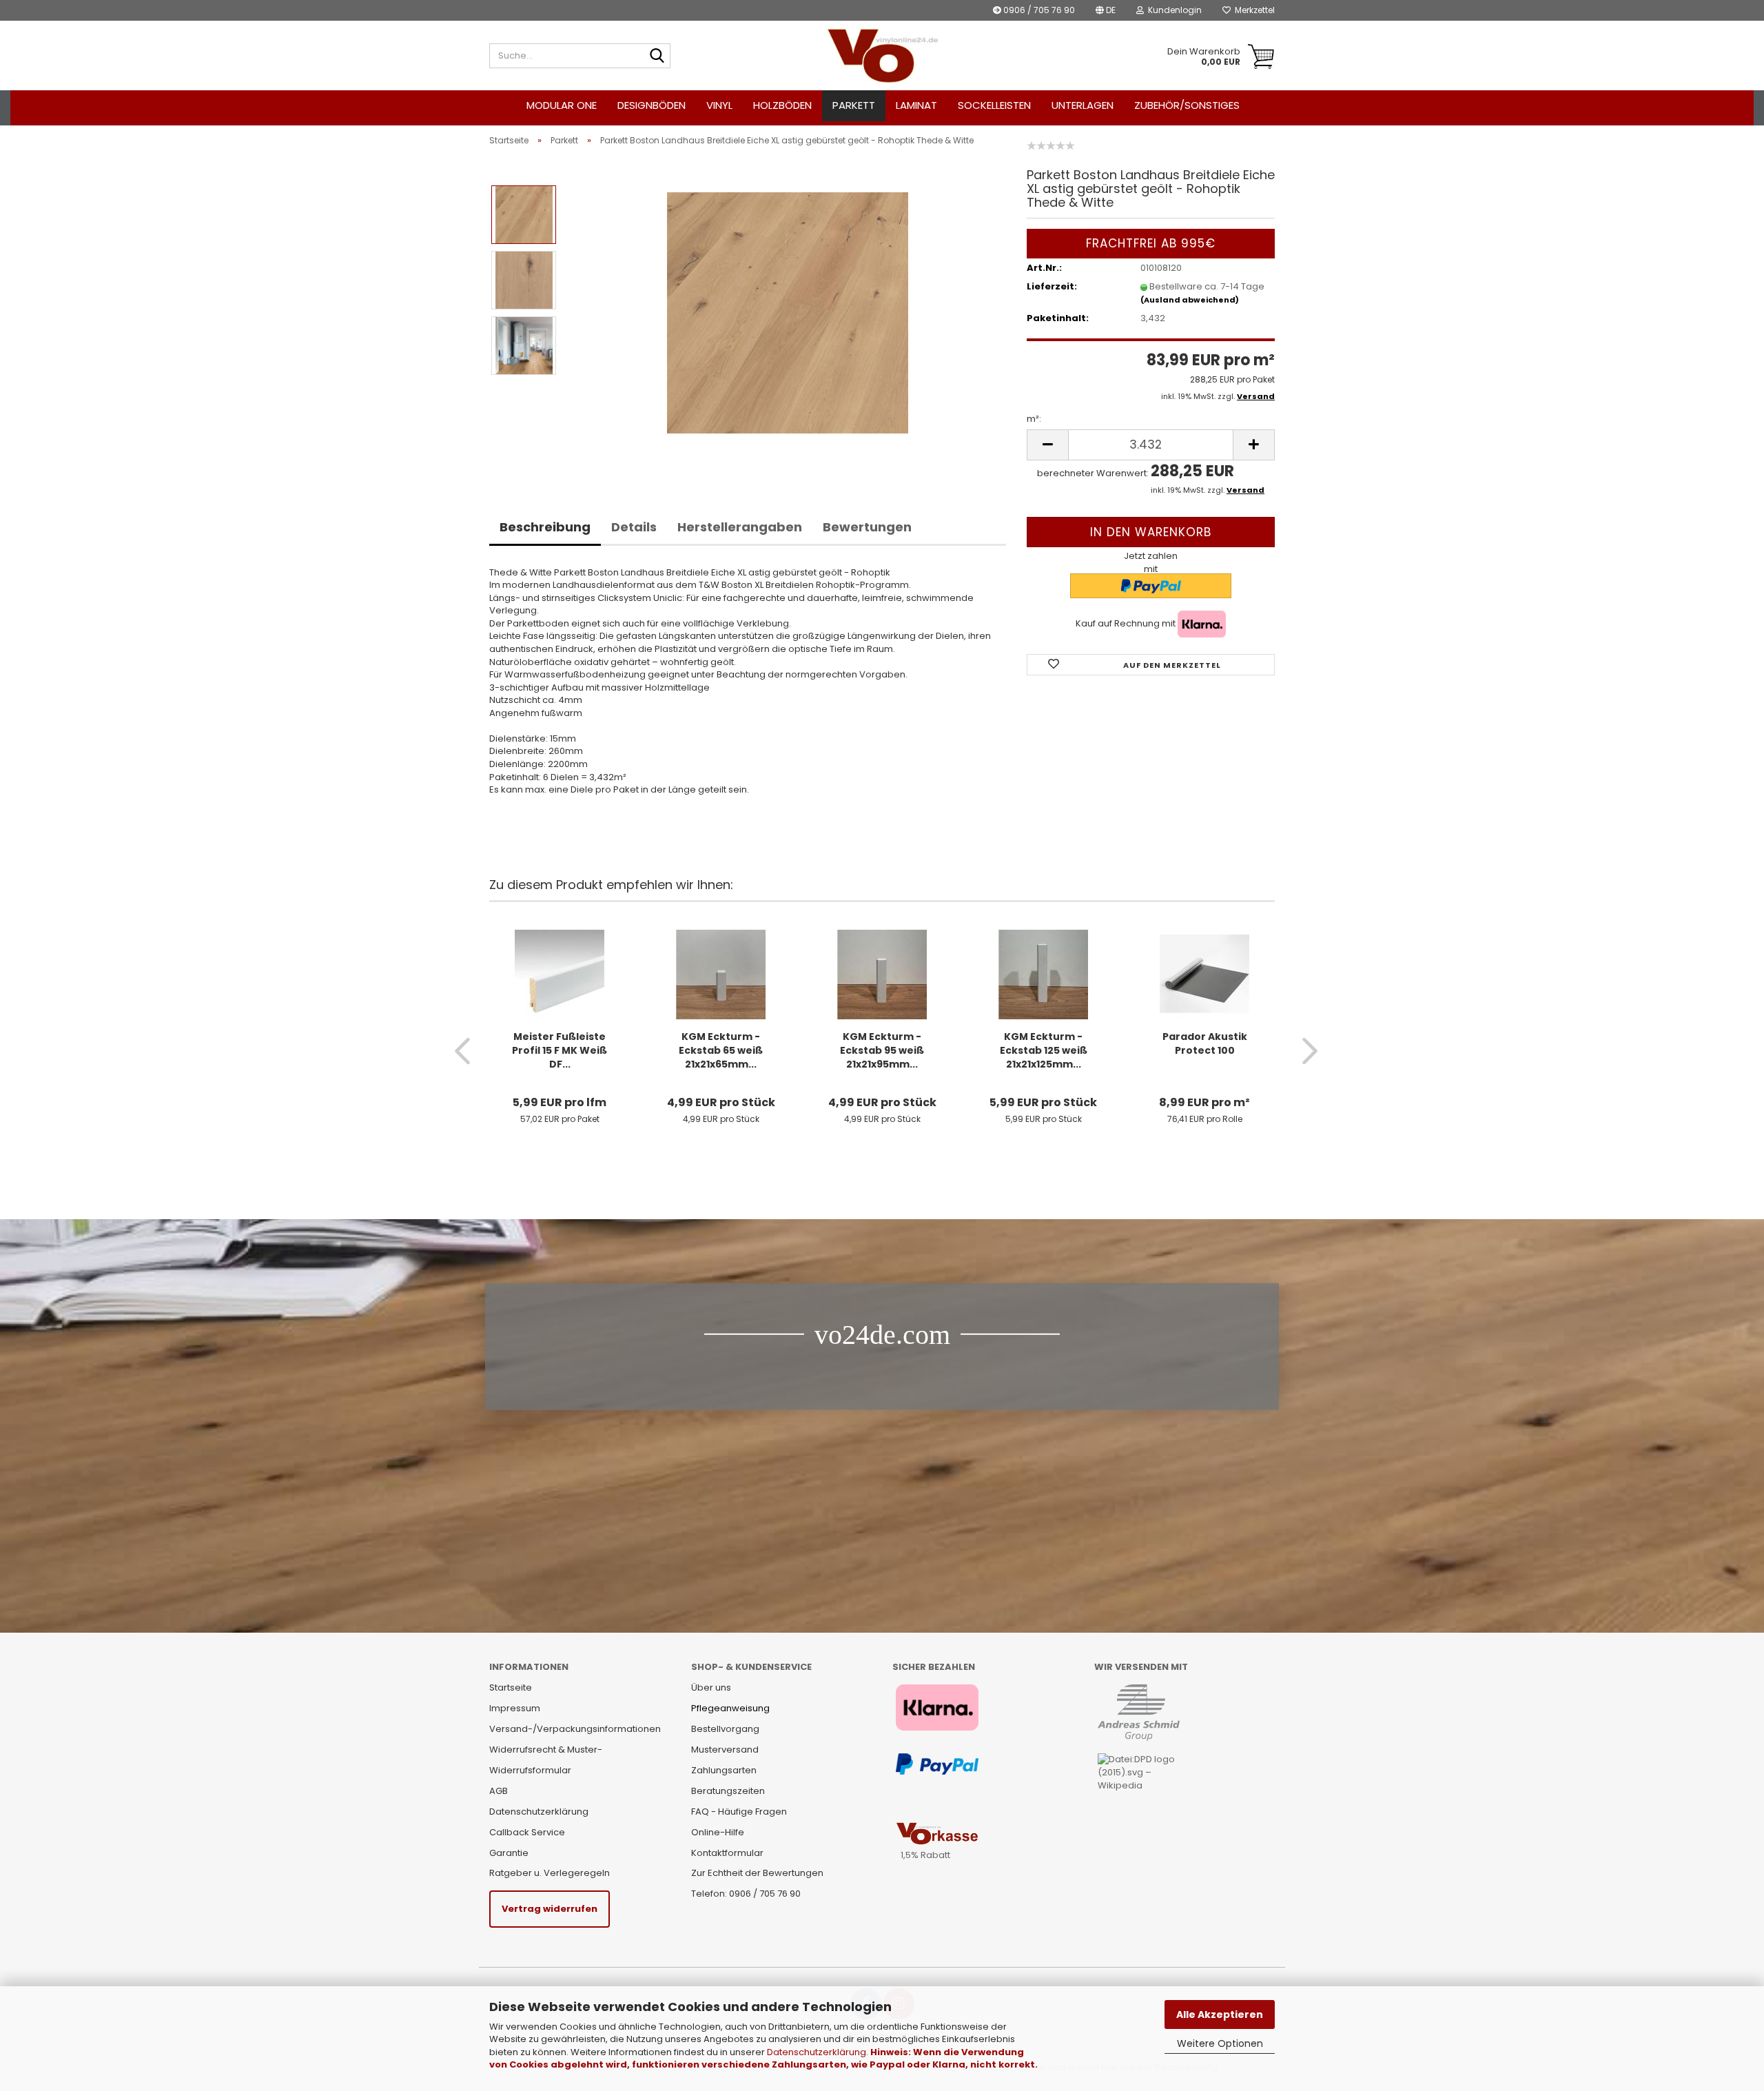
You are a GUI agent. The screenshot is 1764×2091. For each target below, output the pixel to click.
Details (634, 527)
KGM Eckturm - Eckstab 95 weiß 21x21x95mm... (882, 1050)
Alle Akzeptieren (1220, 2014)
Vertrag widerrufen (550, 1909)
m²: (1034, 419)
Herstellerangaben (740, 527)
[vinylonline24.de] (882, 56)
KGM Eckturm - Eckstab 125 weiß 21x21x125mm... (1044, 1050)
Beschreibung (545, 527)
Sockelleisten (994, 105)
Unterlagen (1083, 105)
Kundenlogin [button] (1173, 10)
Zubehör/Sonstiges (1187, 105)
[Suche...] (657, 57)
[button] (1106, 10)
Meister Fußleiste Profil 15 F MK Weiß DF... (560, 1050)
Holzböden (782, 105)
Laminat (916, 105)
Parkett (854, 105)
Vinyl (719, 105)
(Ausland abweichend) (1190, 300)
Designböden (652, 105)
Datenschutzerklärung (817, 2052)
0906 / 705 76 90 (1038, 10)
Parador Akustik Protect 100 (1205, 1043)
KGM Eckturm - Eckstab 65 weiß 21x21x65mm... (721, 1050)
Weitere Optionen (1220, 2043)
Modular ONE (562, 105)
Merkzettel (1253, 10)
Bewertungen (867, 527)
